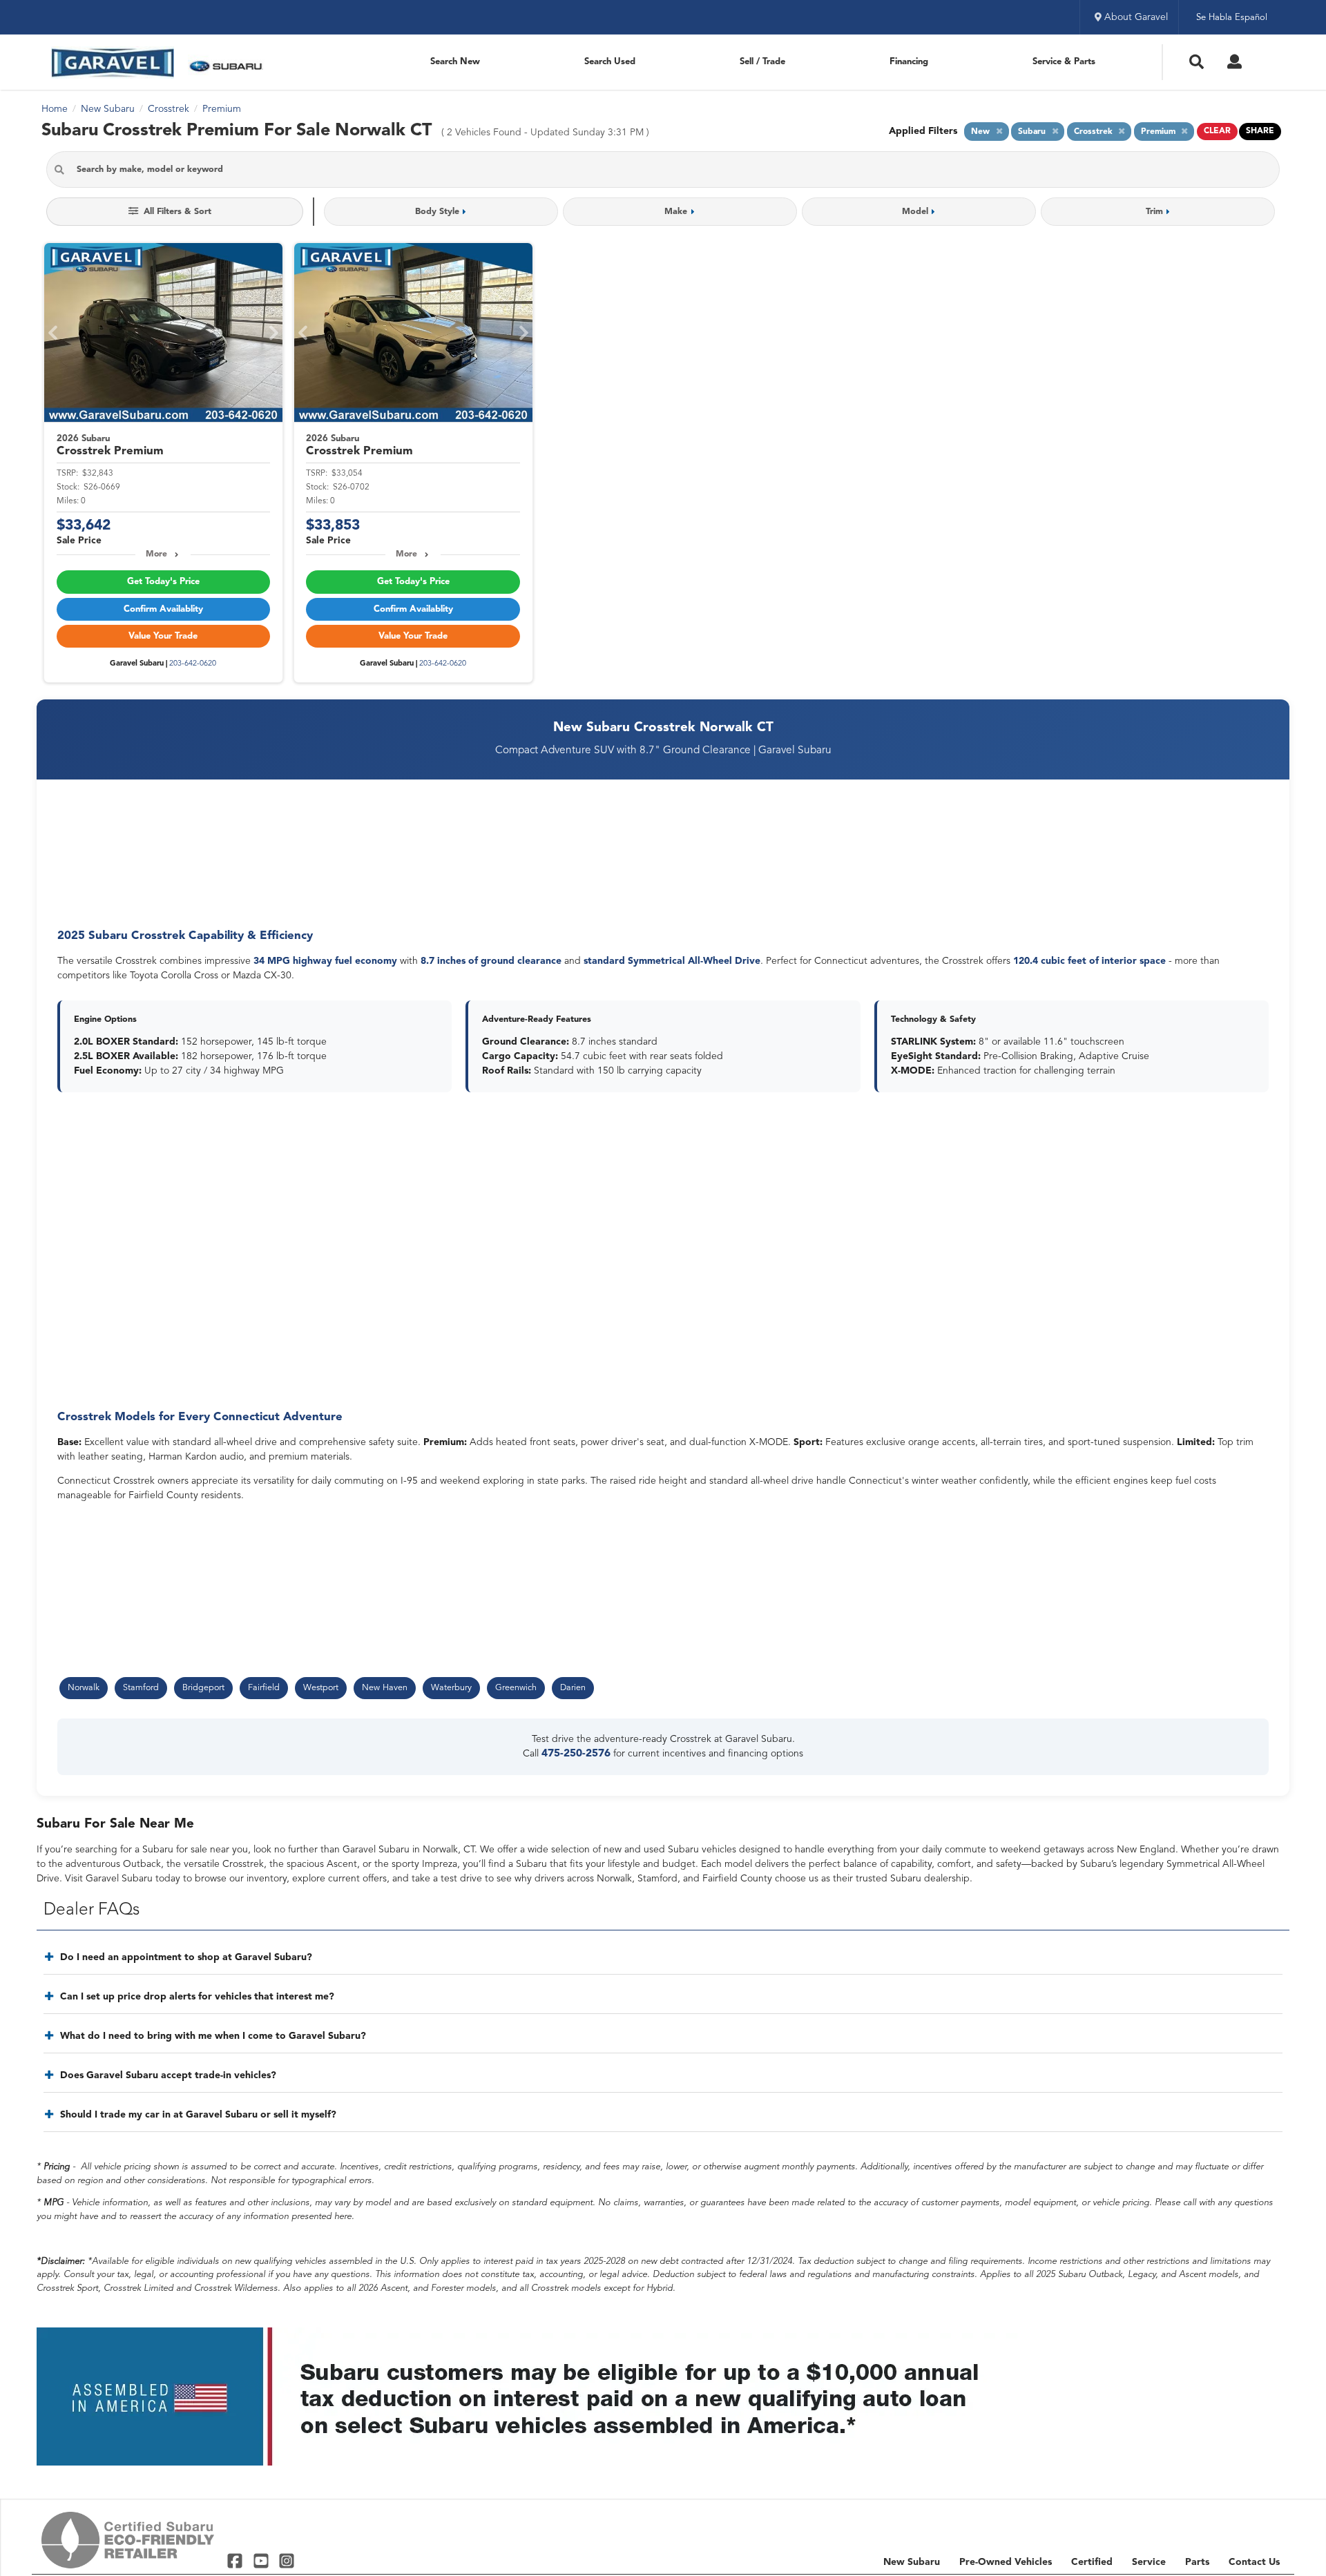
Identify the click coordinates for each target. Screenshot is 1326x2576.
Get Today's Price (163, 582)
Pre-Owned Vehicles (1006, 2562)
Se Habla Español (1232, 18)
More (156, 554)
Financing (909, 62)
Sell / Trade (762, 62)
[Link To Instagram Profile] (287, 2560)
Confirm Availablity (163, 609)
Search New (455, 62)
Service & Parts (1064, 62)
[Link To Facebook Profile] (237, 2560)
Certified (1092, 2562)
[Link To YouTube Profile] (262, 2560)
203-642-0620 (193, 664)
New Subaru (912, 2562)
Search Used (610, 62)
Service (1149, 2562)
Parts (1197, 2562)
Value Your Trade (163, 636)
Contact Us (1254, 2562)
